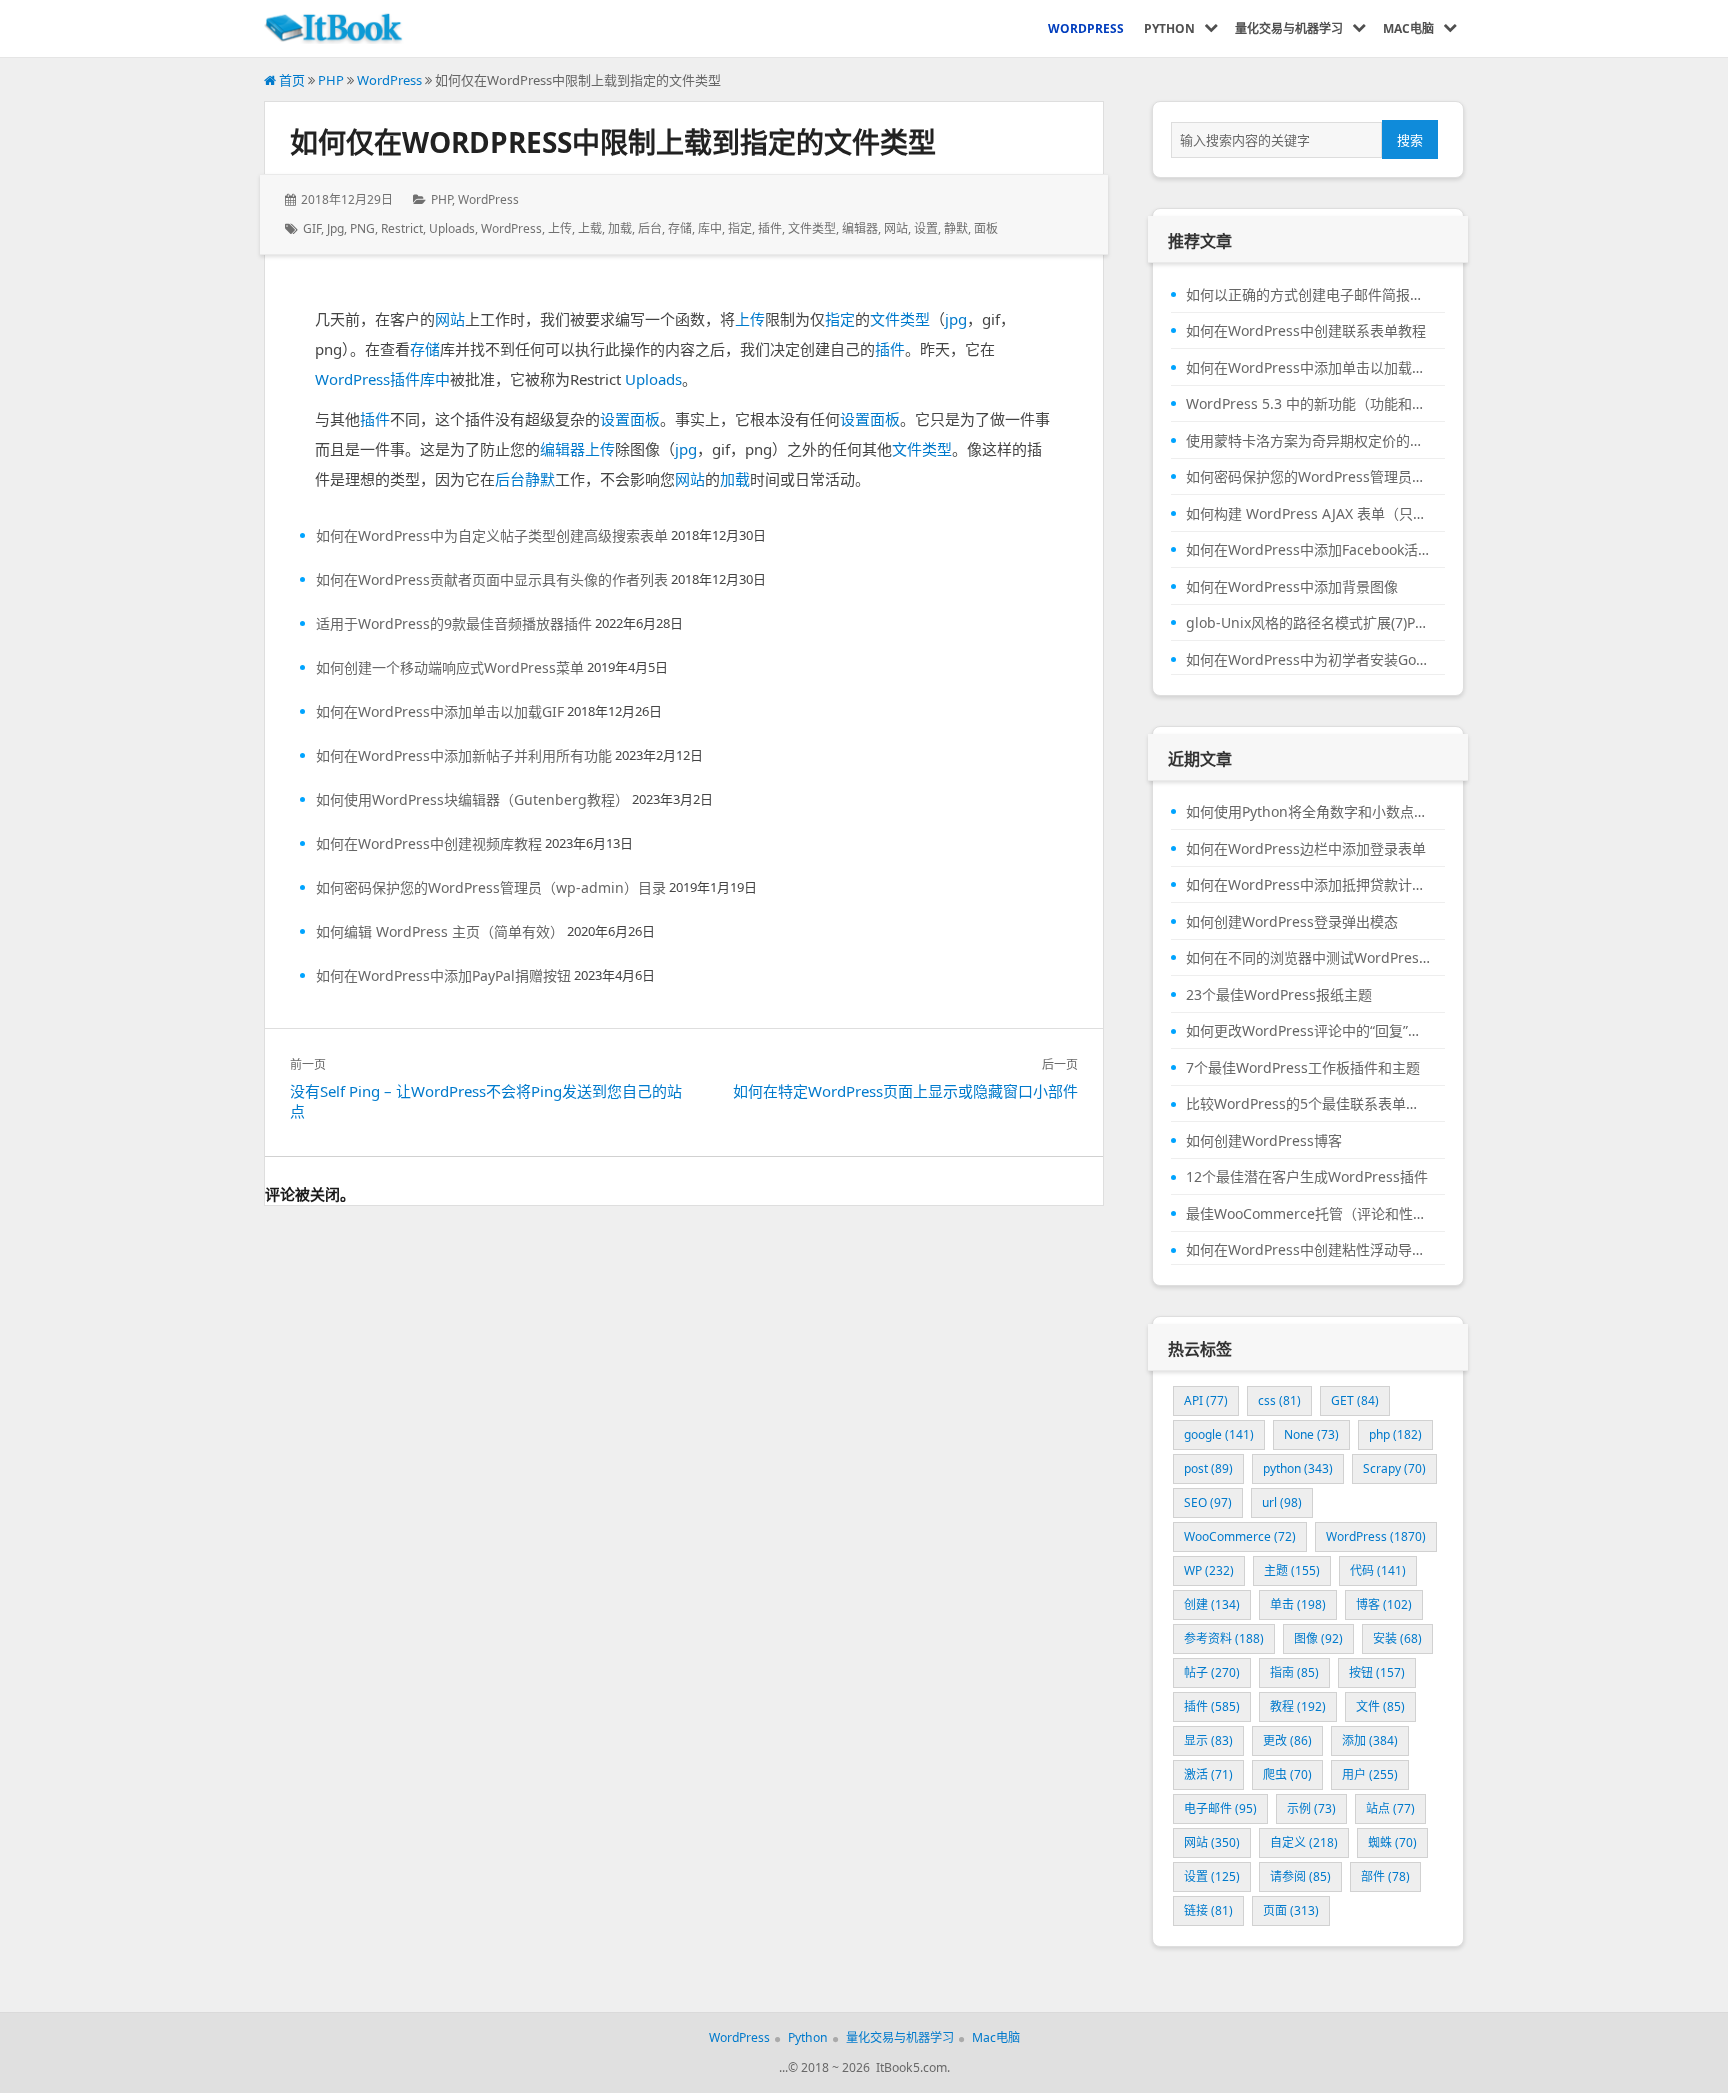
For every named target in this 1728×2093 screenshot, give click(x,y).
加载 (620, 228)
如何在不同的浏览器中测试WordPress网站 (1308, 958)
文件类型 (812, 228)
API (1206, 1400)
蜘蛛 (1392, 1842)
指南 (1294, 1672)
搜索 (1410, 140)
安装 (1397, 1638)
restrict (402, 228)
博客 (1384, 1604)
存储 (680, 228)
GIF (312, 228)
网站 (896, 228)
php (1395, 1434)
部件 (1385, 1876)
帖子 (1212, 1672)
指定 (740, 228)
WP (1209, 1570)
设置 (926, 228)
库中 (710, 228)
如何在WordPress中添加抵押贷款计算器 (1308, 885)
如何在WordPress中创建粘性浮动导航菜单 (1308, 1250)
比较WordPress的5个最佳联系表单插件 (1308, 1104)
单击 (1298, 1604)
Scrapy (1394, 1468)
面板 (986, 228)
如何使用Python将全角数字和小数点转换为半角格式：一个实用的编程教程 (1308, 812)
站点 (1390, 1808)
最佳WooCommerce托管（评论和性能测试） (1308, 1214)
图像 (1318, 1638)
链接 (1208, 1910)
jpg (335, 228)
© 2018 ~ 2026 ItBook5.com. (869, 2067)
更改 (1287, 1740)
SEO (1208, 1502)
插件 (770, 228)
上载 (590, 228)
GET (1355, 1400)
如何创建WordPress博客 (1264, 1141)
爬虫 (1287, 1774)
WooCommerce (1240, 1536)
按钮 (1377, 1672)
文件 (1380, 1706)
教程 (1298, 1706)
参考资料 (1224, 1638)
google (1219, 1434)
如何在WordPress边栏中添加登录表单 (1306, 849)
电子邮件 (1220, 1808)
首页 (290, 80)
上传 (560, 228)
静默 (956, 228)
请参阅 (1300, 1876)
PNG (362, 228)
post (1208, 1468)
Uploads (452, 228)
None (1311, 1434)
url (1282, 1502)
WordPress (389, 80)
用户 (1370, 1774)
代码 (1378, 1570)
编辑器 (860, 228)
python (1298, 1468)
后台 (650, 228)
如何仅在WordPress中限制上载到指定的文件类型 (613, 142)
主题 (1292, 1570)
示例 (1311, 1808)
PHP (331, 80)
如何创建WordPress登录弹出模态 (1292, 922)
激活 (1208, 1774)
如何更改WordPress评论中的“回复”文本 (1308, 1031)
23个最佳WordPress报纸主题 (1279, 995)
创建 (1212, 1604)
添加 (1370, 1740)
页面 (1291, 1910)
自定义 (1304, 1842)
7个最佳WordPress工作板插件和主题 (1303, 1068)
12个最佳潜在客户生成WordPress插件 (1307, 1177)
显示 (1208, 1740)
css (1279, 1400)
